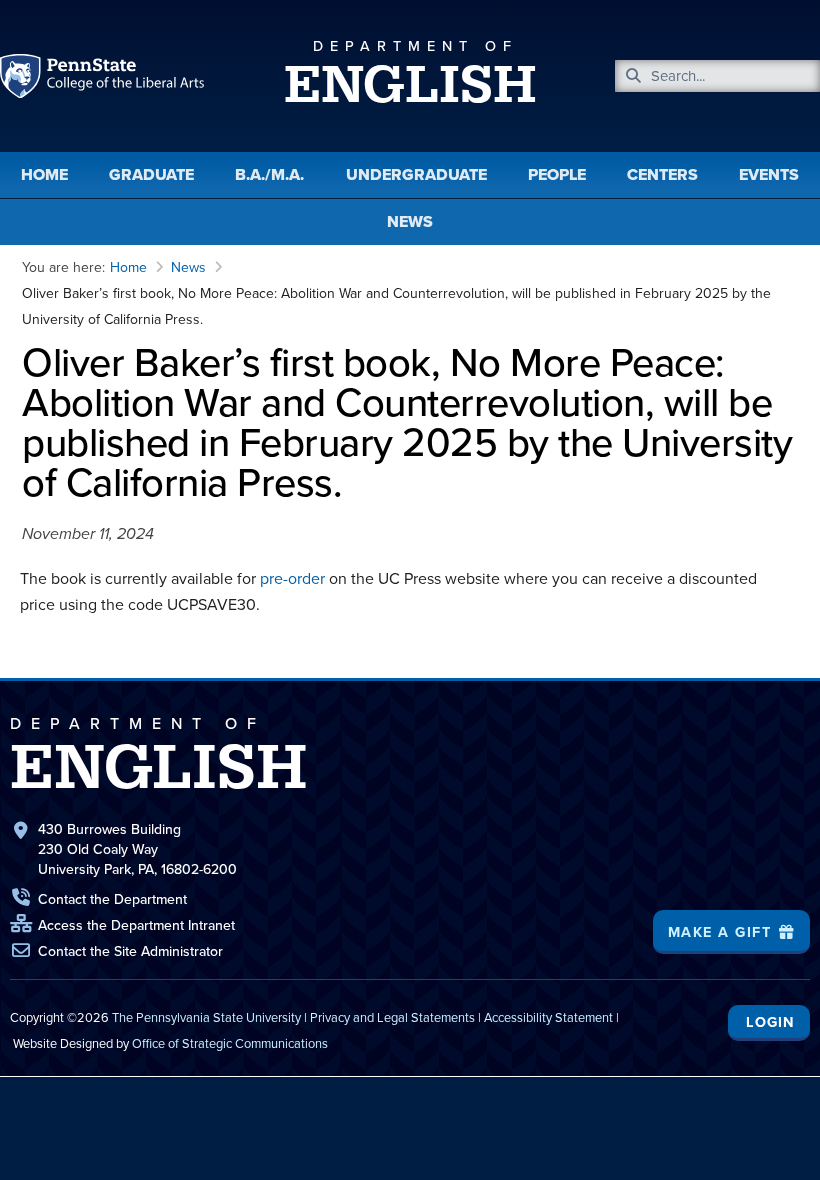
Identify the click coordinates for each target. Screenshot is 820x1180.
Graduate (151, 174)
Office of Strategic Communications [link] (230, 1043)
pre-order (292, 578)
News (410, 221)
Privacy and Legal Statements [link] (392, 1017)
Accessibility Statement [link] (548, 1017)
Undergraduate (416, 174)
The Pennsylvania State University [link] (206, 1017)
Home (44, 174)
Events (769, 174)
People (557, 174)
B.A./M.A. (269, 174)
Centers (662, 174)
